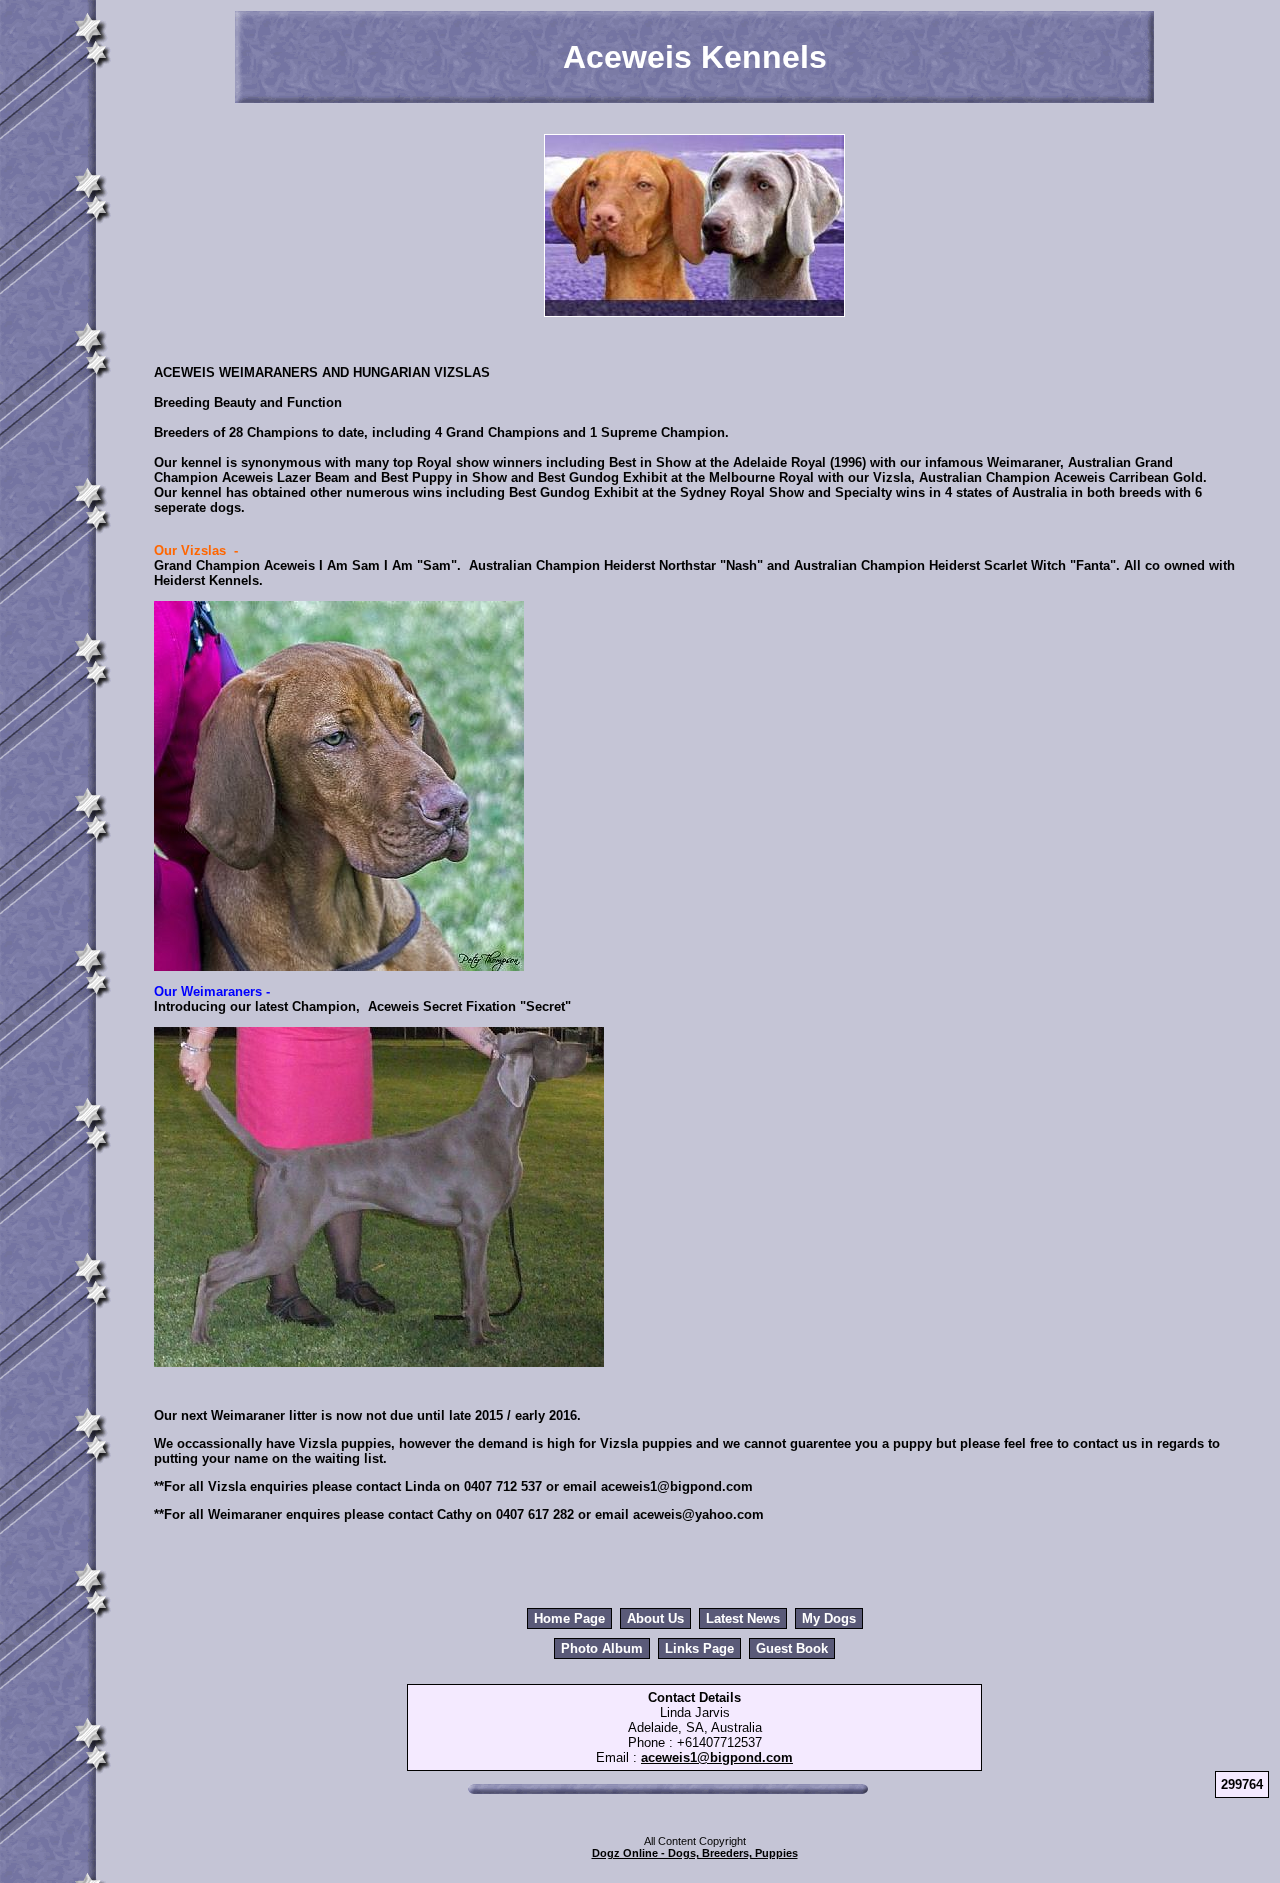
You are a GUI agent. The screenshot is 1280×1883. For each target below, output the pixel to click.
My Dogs (829, 1618)
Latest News (743, 1618)
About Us (655, 1618)
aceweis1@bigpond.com (717, 1757)
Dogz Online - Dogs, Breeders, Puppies (695, 1853)
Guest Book (792, 1648)
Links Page (699, 1648)
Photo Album (602, 1648)
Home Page (569, 1618)
